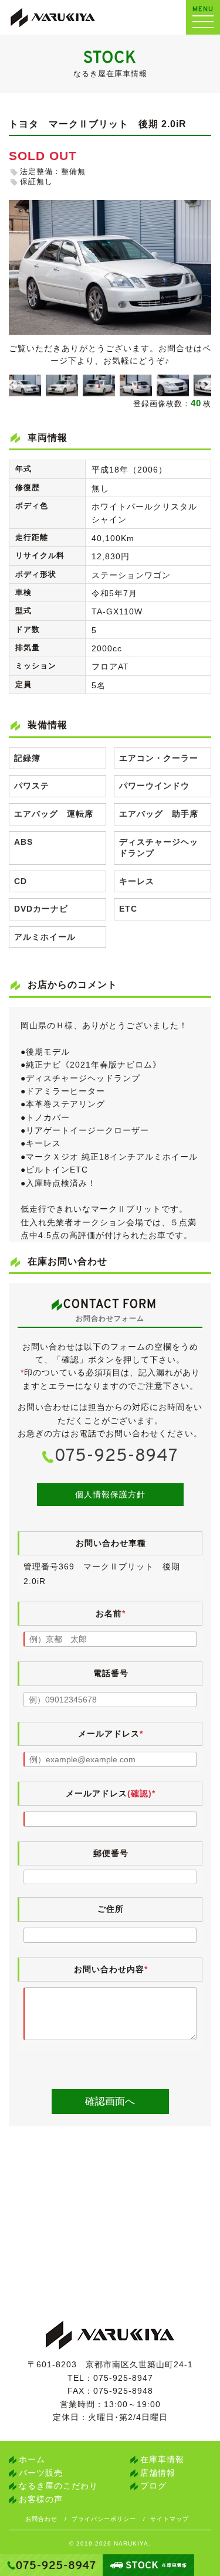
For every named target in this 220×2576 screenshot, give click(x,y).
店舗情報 (158, 2473)
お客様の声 (41, 2499)
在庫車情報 (162, 2459)
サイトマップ (170, 2519)
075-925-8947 (116, 1457)
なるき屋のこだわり (58, 2486)
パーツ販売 (41, 2473)
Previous (12, 385)
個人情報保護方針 (110, 1494)
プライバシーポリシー (104, 2519)
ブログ (153, 2486)
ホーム (32, 2459)
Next (205, 385)
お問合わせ (41, 2519)
